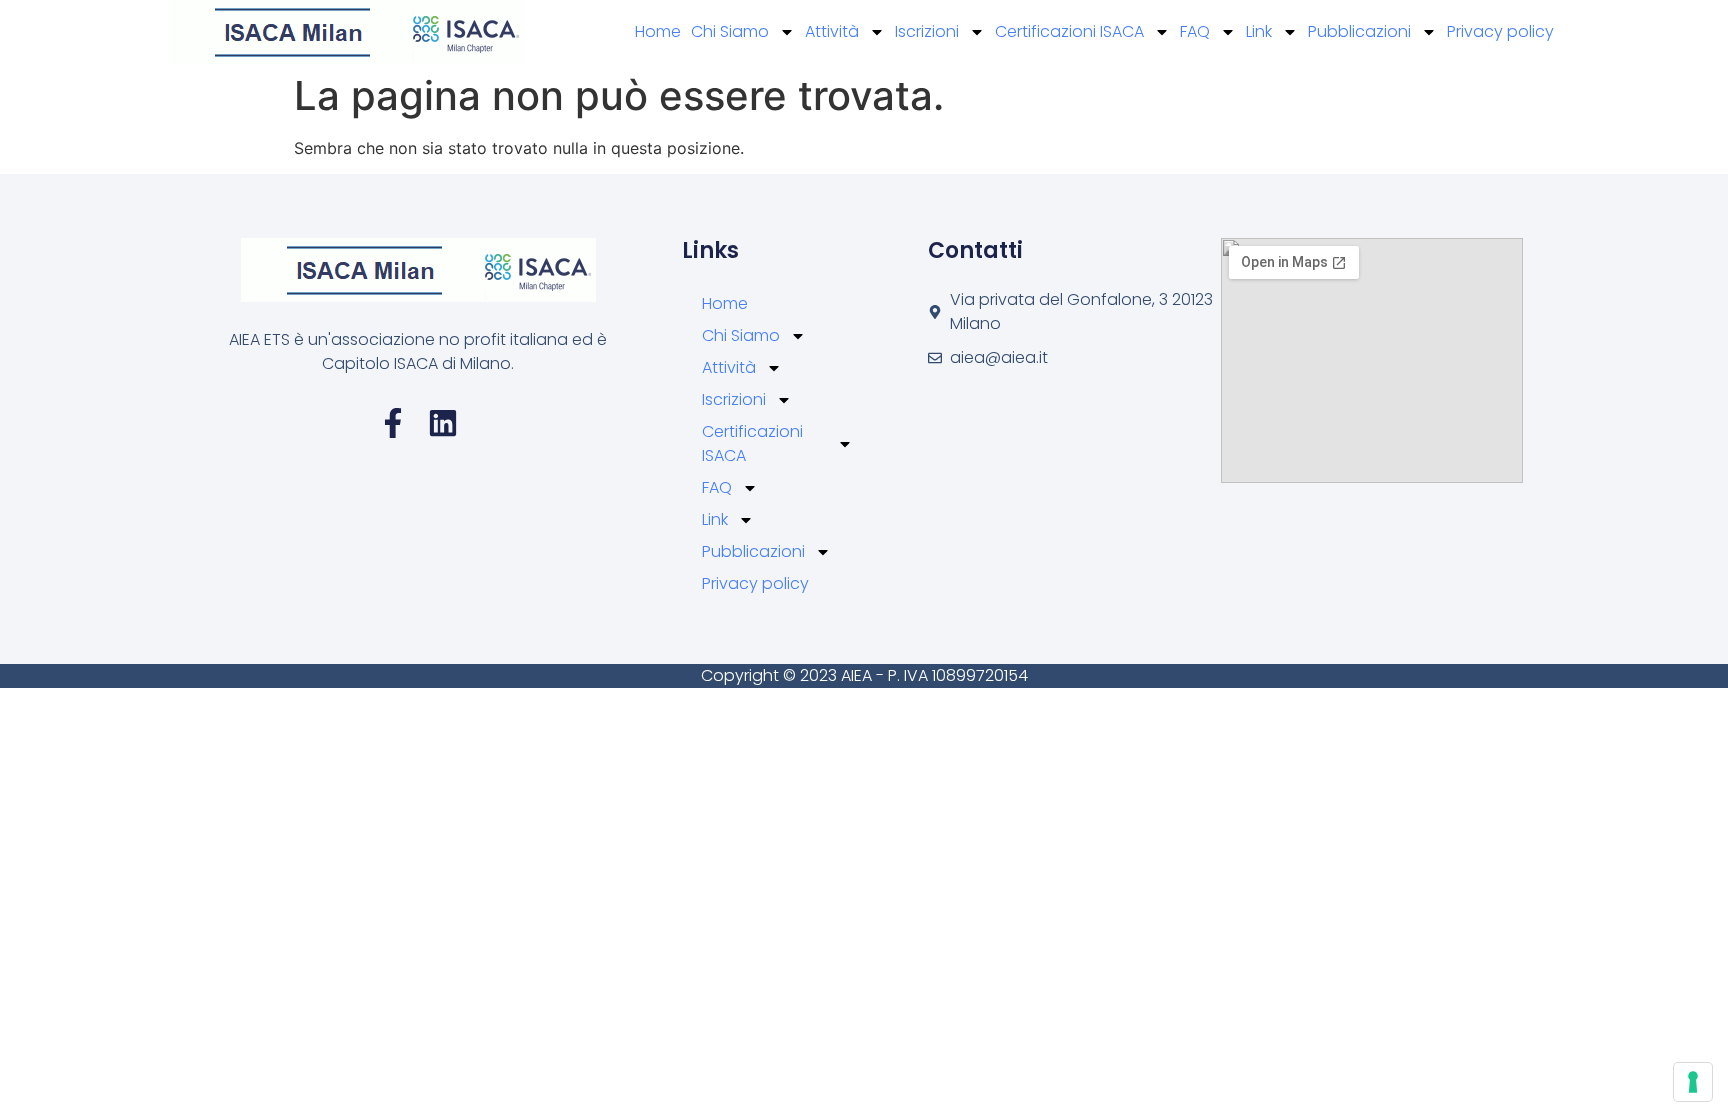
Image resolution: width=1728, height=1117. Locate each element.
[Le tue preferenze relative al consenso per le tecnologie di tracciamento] (1693, 1082)
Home (658, 31)
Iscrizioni (927, 31)
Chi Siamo (730, 31)
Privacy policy (1500, 31)
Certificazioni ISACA (1069, 31)
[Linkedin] (443, 423)
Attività (832, 31)
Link (1259, 31)
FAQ (1195, 31)
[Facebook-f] (393, 423)
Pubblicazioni (1359, 31)
